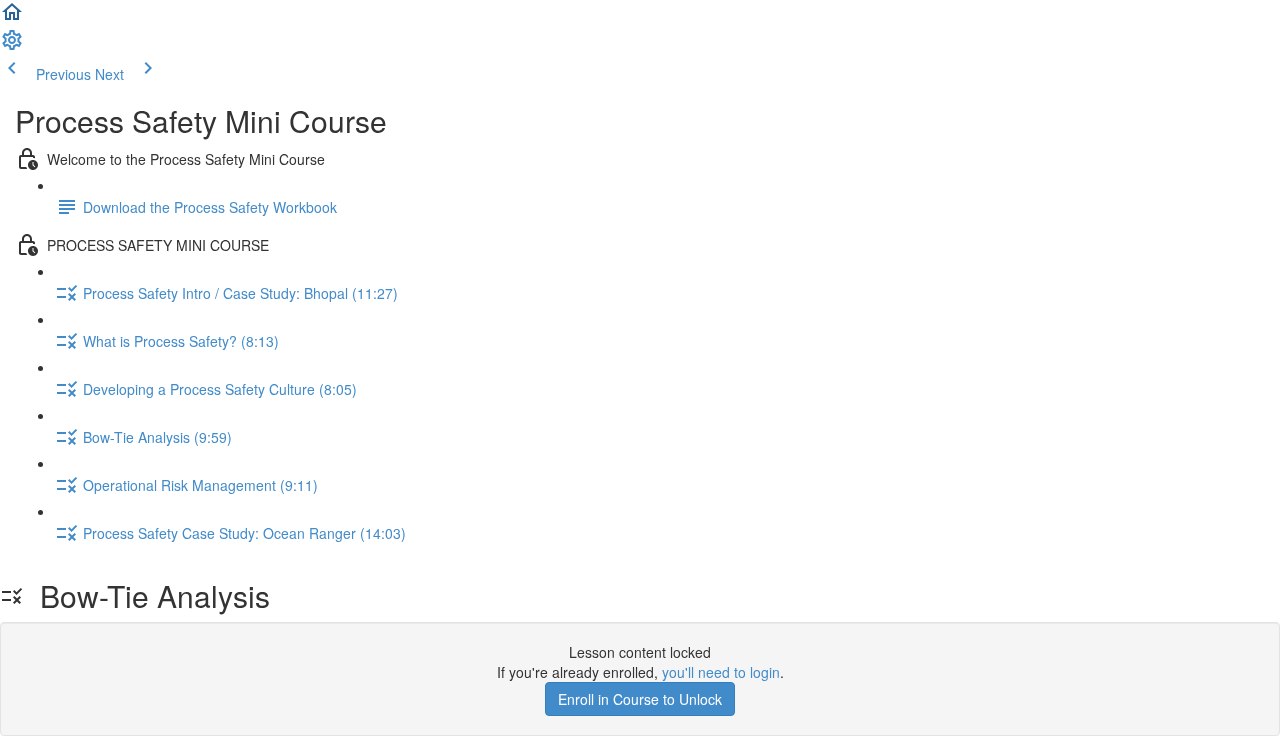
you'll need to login (721, 672)
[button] (12, 18)
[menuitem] (12, 46)
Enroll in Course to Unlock (640, 699)
